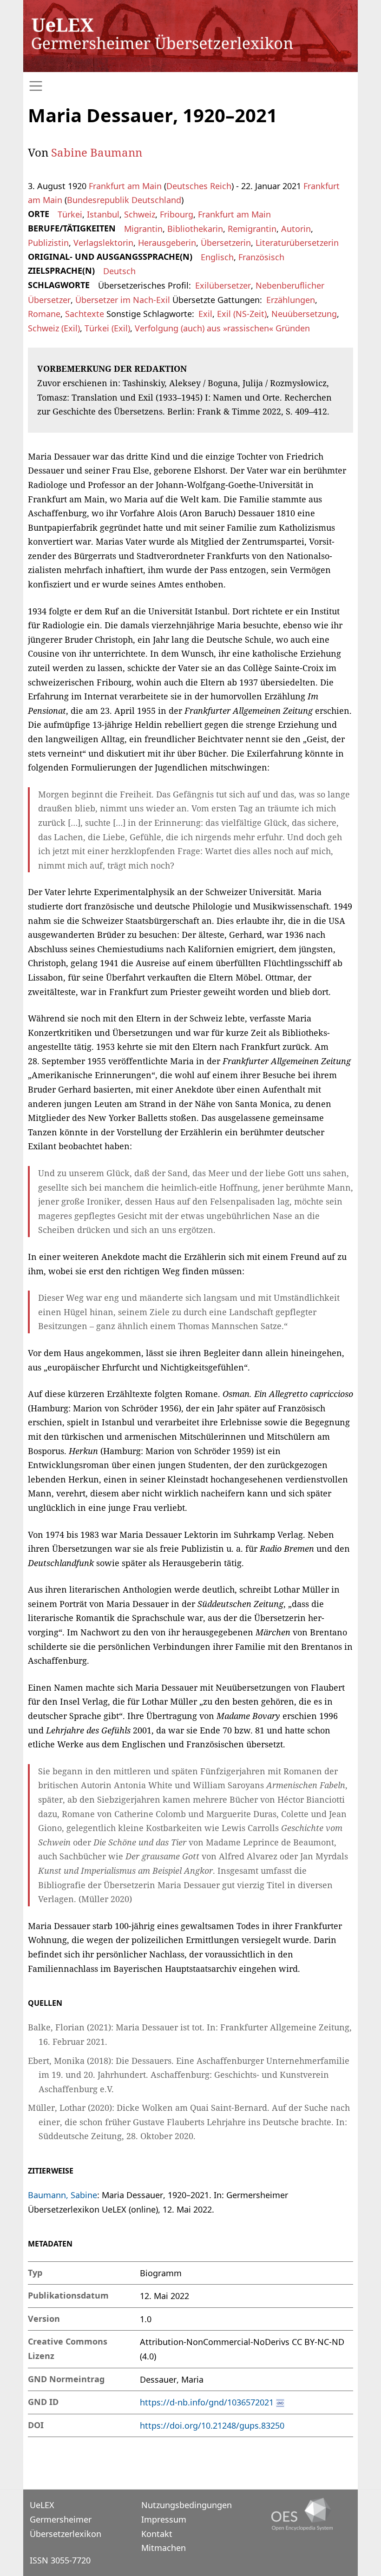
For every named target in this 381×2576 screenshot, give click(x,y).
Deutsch (119, 271)
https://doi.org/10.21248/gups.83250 (212, 2425)
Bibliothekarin (195, 229)
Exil (205, 314)
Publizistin (48, 243)
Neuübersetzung (304, 314)
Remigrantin (252, 229)
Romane (44, 314)
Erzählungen (291, 300)
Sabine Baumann (97, 152)
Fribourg (177, 214)
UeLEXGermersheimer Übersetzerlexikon (66, 2519)
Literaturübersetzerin (297, 243)
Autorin (296, 229)
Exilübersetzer (223, 285)
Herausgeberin (167, 243)
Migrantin (143, 229)
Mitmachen (164, 2548)
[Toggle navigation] (190, 86)
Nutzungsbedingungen (187, 2505)
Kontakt (157, 2534)
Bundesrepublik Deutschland (124, 200)
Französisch (261, 257)
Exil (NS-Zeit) (242, 314)
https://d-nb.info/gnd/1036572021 (207, 2402)
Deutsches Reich (199, 186)
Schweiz (140, 214)
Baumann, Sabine (62, 2195)
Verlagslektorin (103, 243)
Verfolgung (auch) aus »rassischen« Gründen (222, 328)
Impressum (164, 2519)
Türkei (70, 214)
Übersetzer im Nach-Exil (123, 300)
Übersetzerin (226, 243)
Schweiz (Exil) (54, 328)
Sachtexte (85, 314)
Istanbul (103, 214)
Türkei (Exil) (107, 328)
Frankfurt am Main (125, 186)
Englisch (217, 257)
